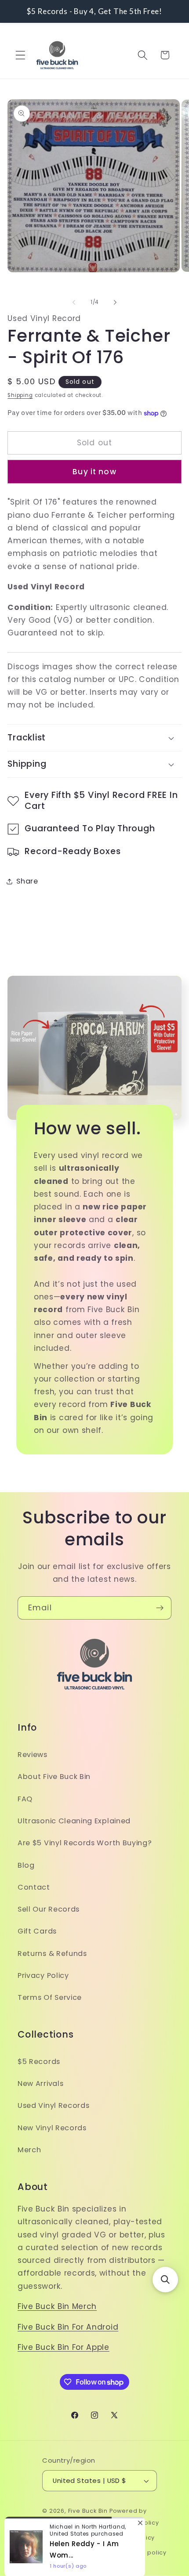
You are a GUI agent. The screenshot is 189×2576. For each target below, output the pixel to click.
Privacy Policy (43, 1975)
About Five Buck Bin (54, 1777)
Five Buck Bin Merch (57, 2306)
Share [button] (27, 881)
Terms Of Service (50, 1997)
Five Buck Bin (88, 2511)
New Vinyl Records (52, 2128)
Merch (29, 2150)
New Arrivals (40, 2084)
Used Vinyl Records (53, 2105)
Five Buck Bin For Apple (64, 2347)
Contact (34, 1887)
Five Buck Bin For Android (68, 2327)
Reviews (33, 1755)
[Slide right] (115, 303)
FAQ (25, 1799)
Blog (26, 1865)
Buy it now (94, 472)
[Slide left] (74, 303)
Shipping (20, 395)
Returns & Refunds (52, 1954)
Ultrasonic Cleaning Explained (74, 1821)
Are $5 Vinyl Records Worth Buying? (85, 1843)
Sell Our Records (49, 1909)
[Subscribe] (160, 1608)
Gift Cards (37, 1931)
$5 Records (39, 2062)
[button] (20, 55)
